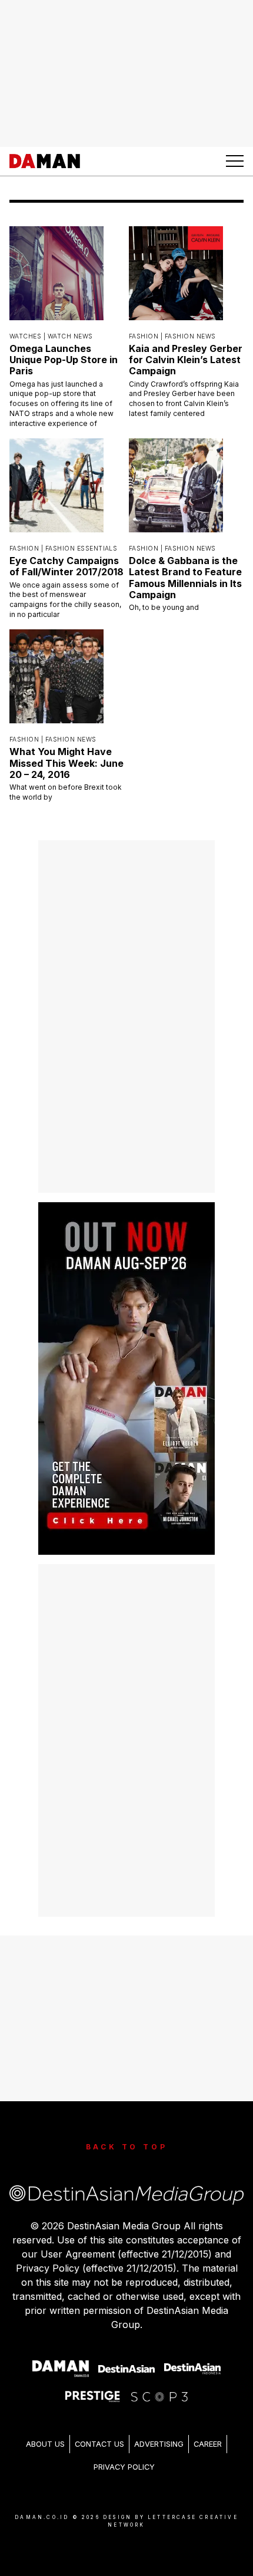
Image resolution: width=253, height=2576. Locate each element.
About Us (45, 2444)
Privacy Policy (124, 2467)
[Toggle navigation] (235, 161)
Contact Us (99, 2444)
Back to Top (127, 2147)
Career (208, 2444)
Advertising (159, 2444)
